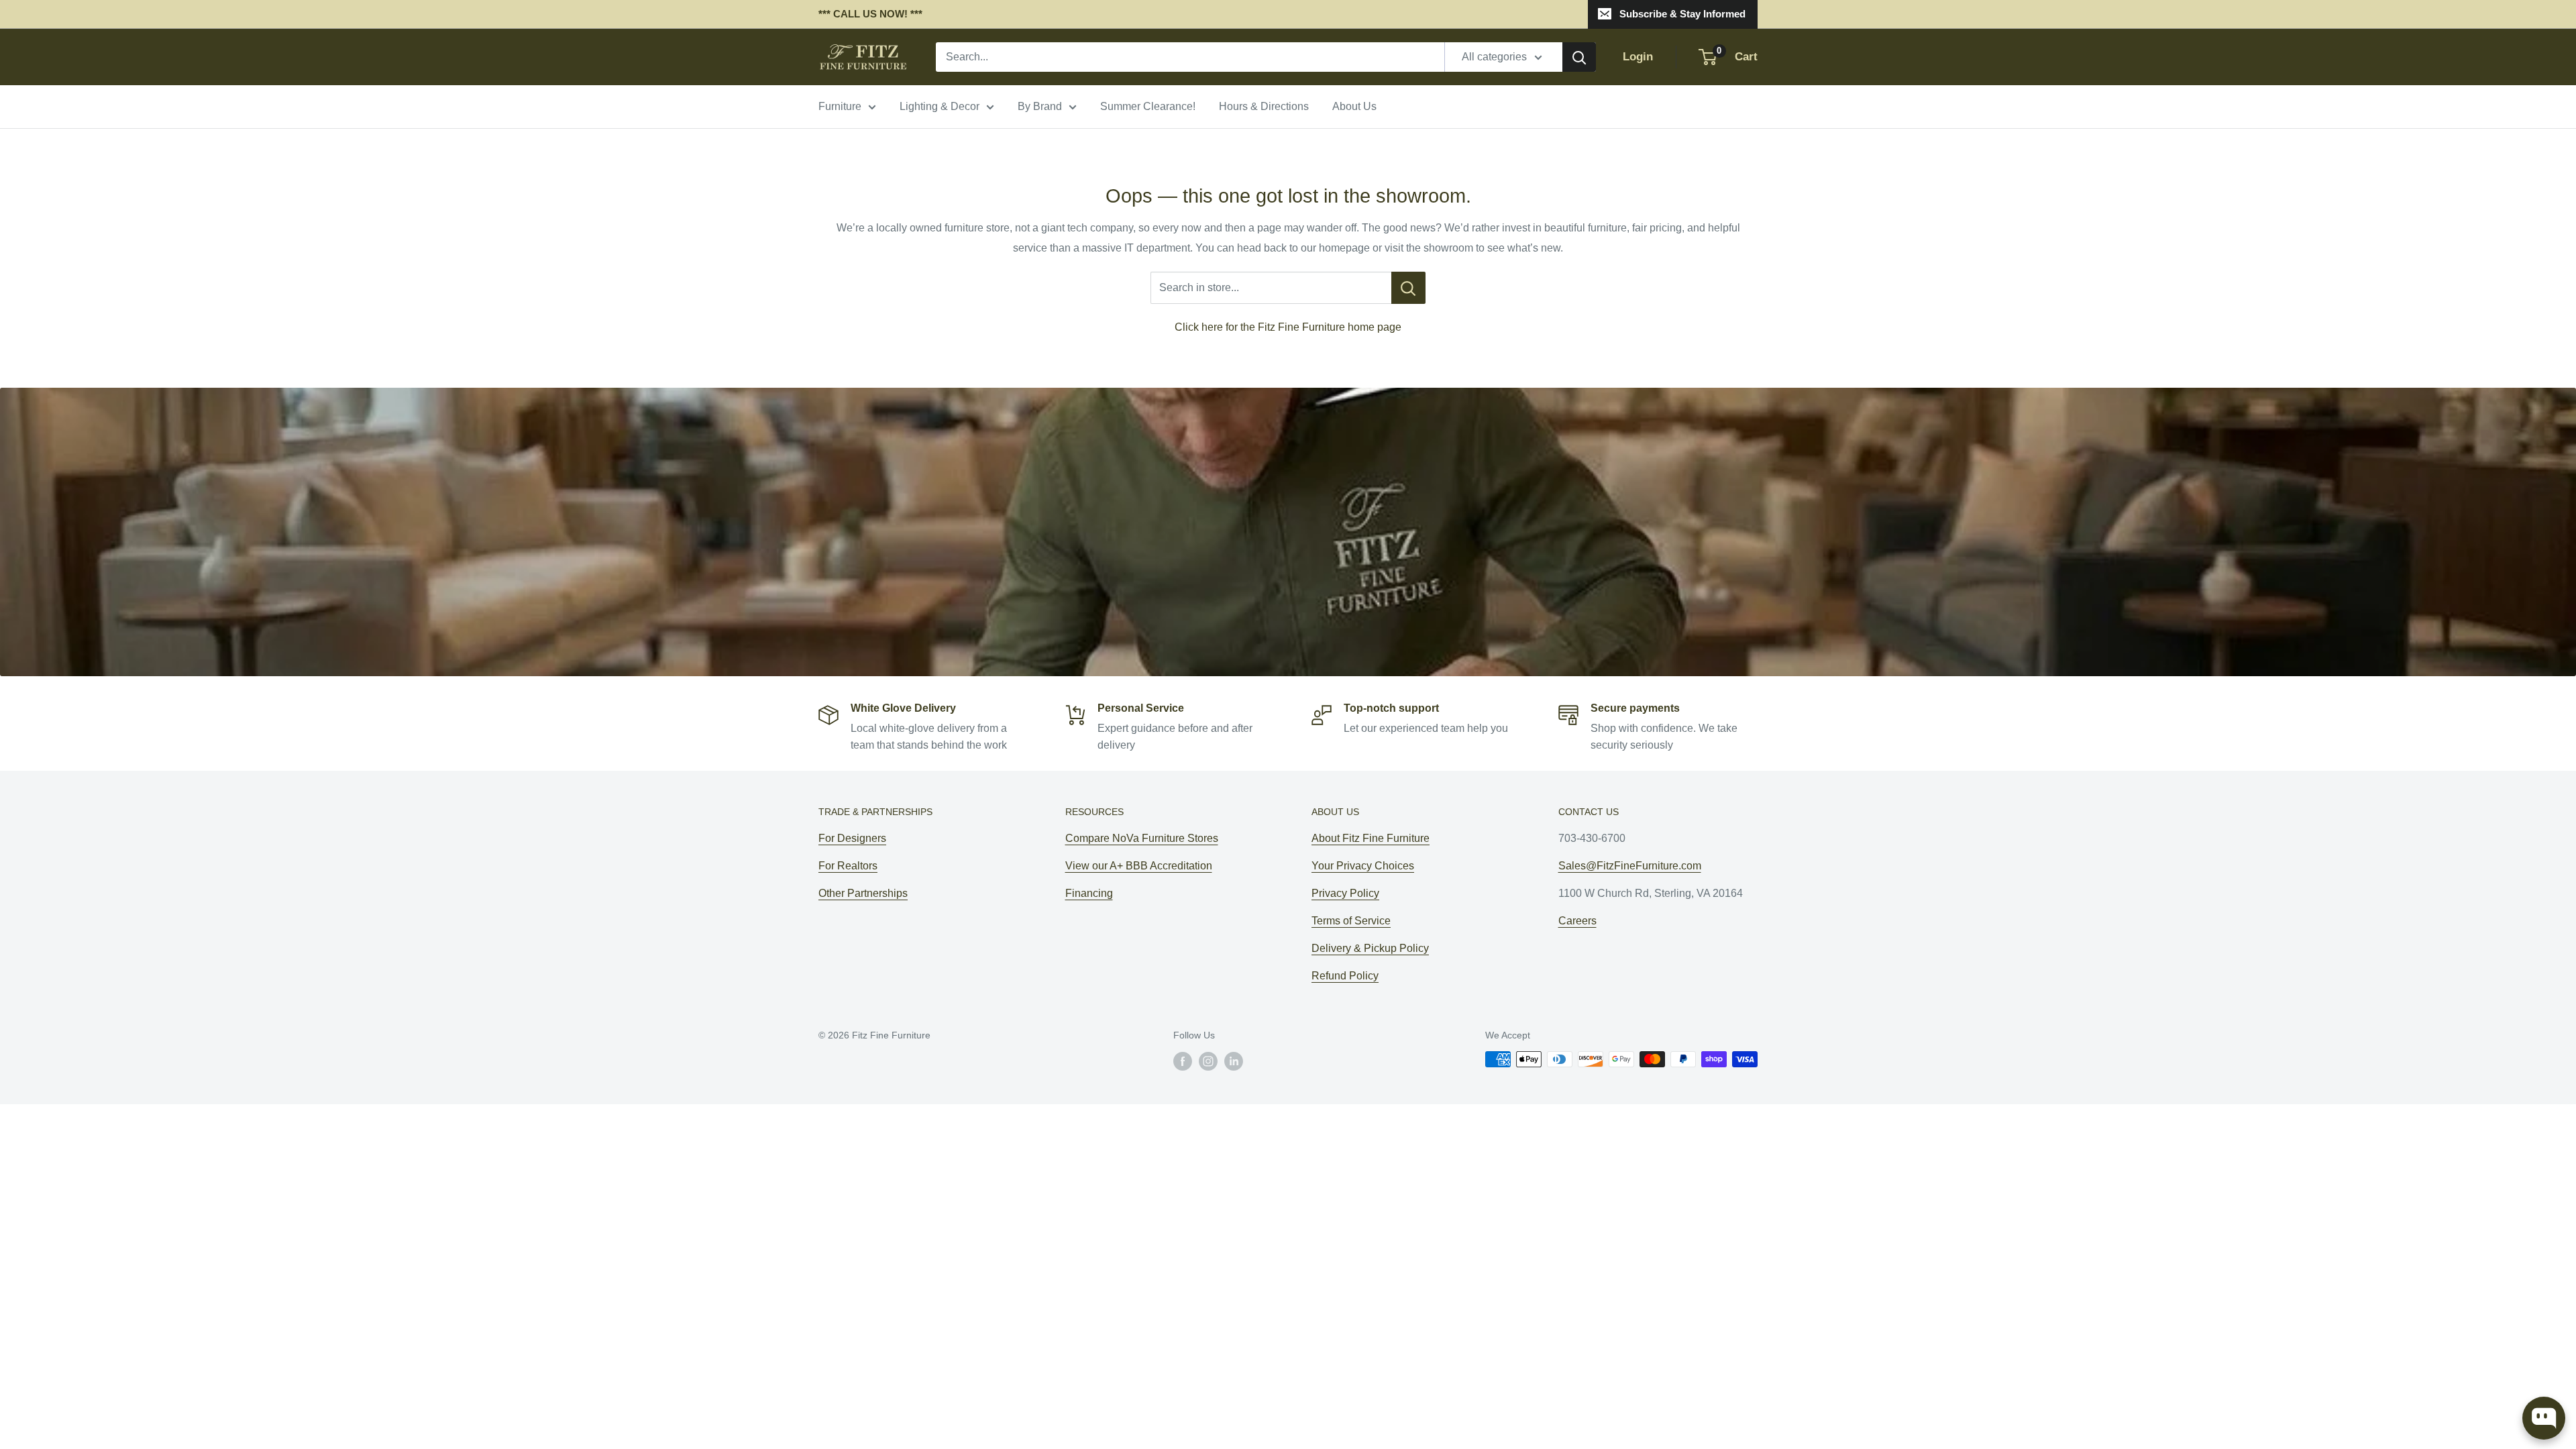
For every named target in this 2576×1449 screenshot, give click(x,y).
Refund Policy (1345, 976)
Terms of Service (1351, 921)
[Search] (1579, 57)
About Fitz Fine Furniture (1371, 838)
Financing (1089, 893)
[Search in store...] (1408, 288)
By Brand (1040, 106)
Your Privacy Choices (1363, 866)
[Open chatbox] (2544, 1418)
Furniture (840, 106)
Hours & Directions (1264, 106)
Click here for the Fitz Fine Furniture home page (1288, 327)
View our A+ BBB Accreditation (1139, 866)
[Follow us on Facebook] (1183, 1061)
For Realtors (848, 866)
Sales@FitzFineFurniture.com (1630, 866)
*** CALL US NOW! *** (870, 14)
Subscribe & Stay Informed (1682, 14)
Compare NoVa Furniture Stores (1142, 838)
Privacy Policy (1345, 893)
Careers (1577, 921)
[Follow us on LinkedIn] (1234, 1061)
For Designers (852, 838)
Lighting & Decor (940, 106)
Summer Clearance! (1148, 106)
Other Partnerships (863, 893)
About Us (1354, 106)
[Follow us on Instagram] (1208, 1061)
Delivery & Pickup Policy (1370, 948)
